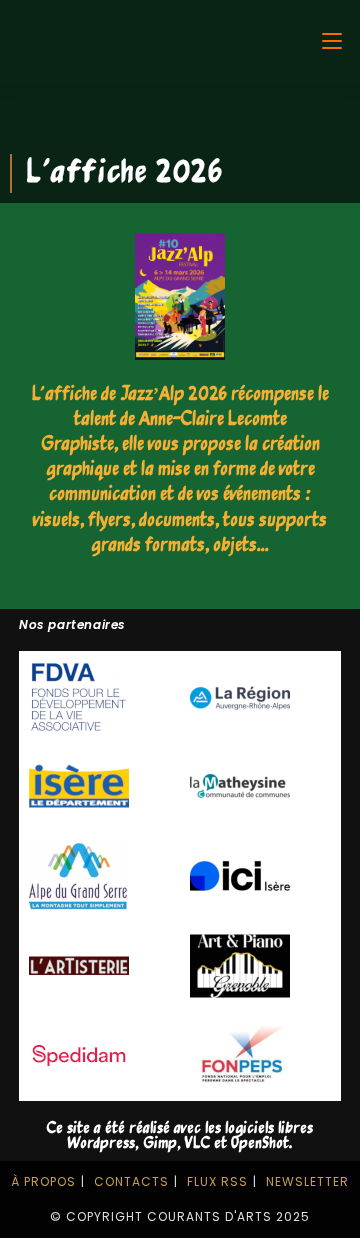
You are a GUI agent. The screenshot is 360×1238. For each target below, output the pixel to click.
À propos (43, 1181)
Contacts (131, 1181)
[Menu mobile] (332, 41)
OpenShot (260, 1143)
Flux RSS (217, 1181)
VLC (197, 1143)
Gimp (160, 1143)
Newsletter (307, 1181)
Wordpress (101, 1143)
